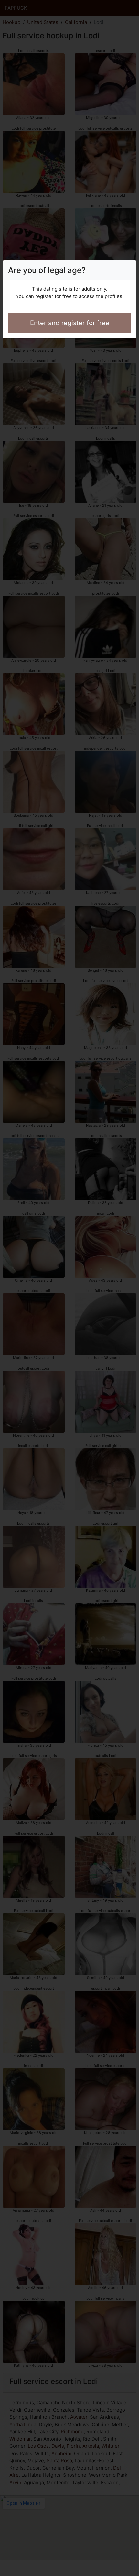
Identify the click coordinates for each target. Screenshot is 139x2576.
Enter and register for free (70, 323)
